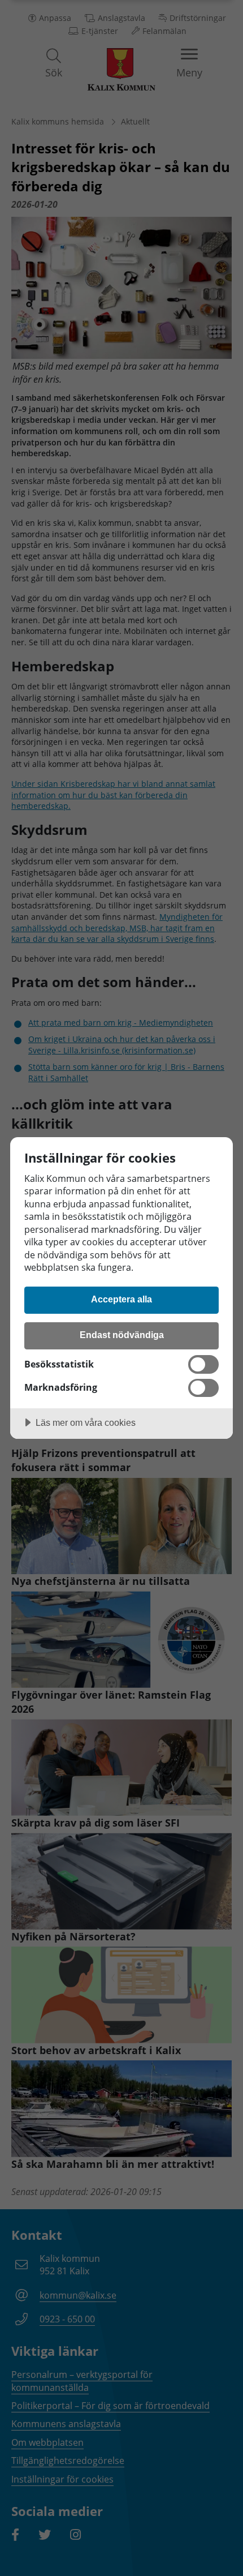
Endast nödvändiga (122, 1335)
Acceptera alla (121, 1299)
